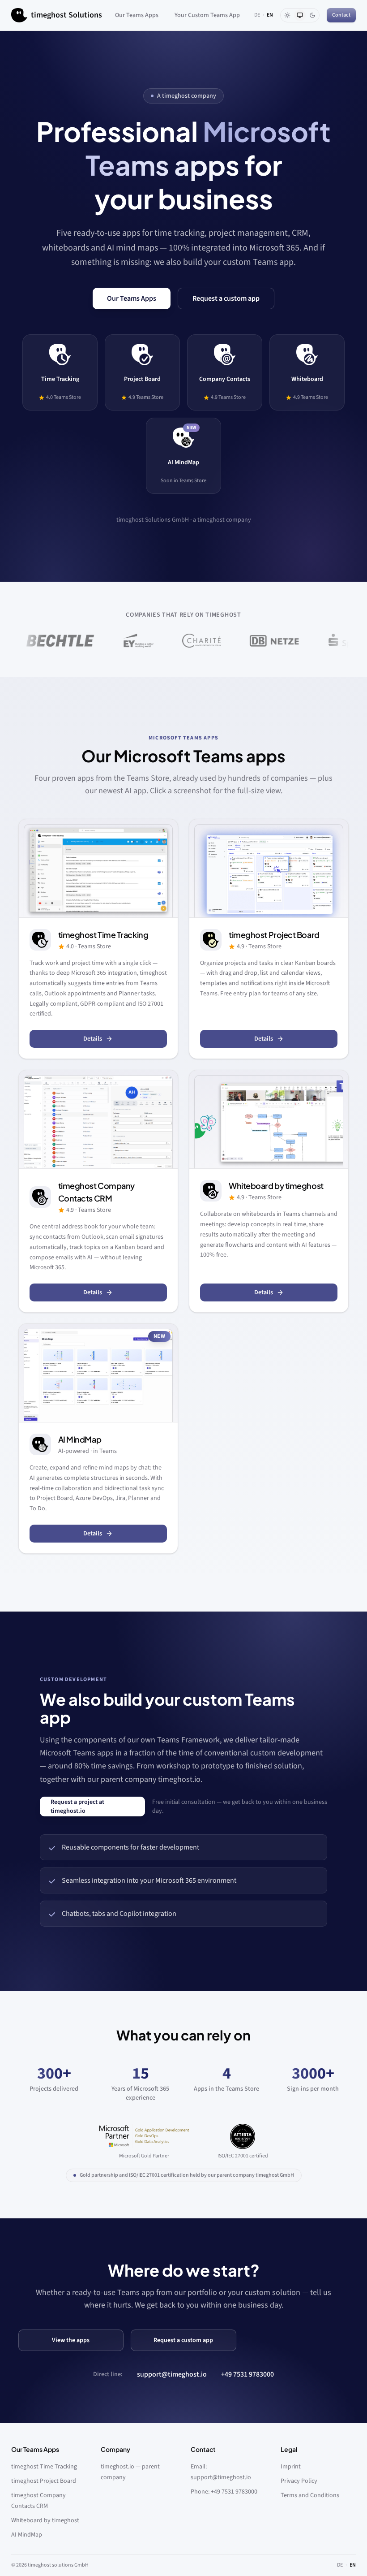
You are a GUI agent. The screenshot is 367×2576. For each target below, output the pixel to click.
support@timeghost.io (172, 2374)
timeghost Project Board (44, 2481)
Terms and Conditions (310, 2495)
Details (93, 1039)
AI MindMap (27, 2535)
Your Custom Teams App (207, 15)
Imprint (291, 2467)
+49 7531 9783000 (248, 2374)
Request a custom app (226, 298)
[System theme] (300, 15)
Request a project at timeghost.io (77, 1807)
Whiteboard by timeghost (45, 2520)
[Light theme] (287, 15)
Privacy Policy (299, 2481)
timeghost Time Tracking (44, 2467)
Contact (341, 15)
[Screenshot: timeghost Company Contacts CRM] (98, 1119)
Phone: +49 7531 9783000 (224, 2492)
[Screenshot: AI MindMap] (98, 1373)
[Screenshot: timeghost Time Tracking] (98, 869)
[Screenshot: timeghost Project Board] (269, 869)
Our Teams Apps (137, 15)
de (257, 15)
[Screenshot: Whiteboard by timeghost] (269, 1119)
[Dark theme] (312, 15)
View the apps (71, 2340)
